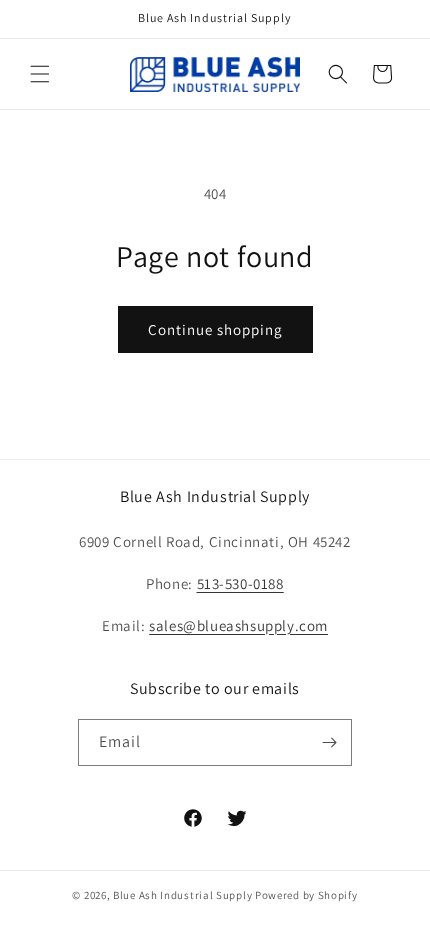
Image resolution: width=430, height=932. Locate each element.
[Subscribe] (329, 742)
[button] (40, 74)
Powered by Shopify (306, 895)
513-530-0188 (240, 583)
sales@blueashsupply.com (238, 625)
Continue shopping (215, 329)
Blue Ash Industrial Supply (182, 895)
